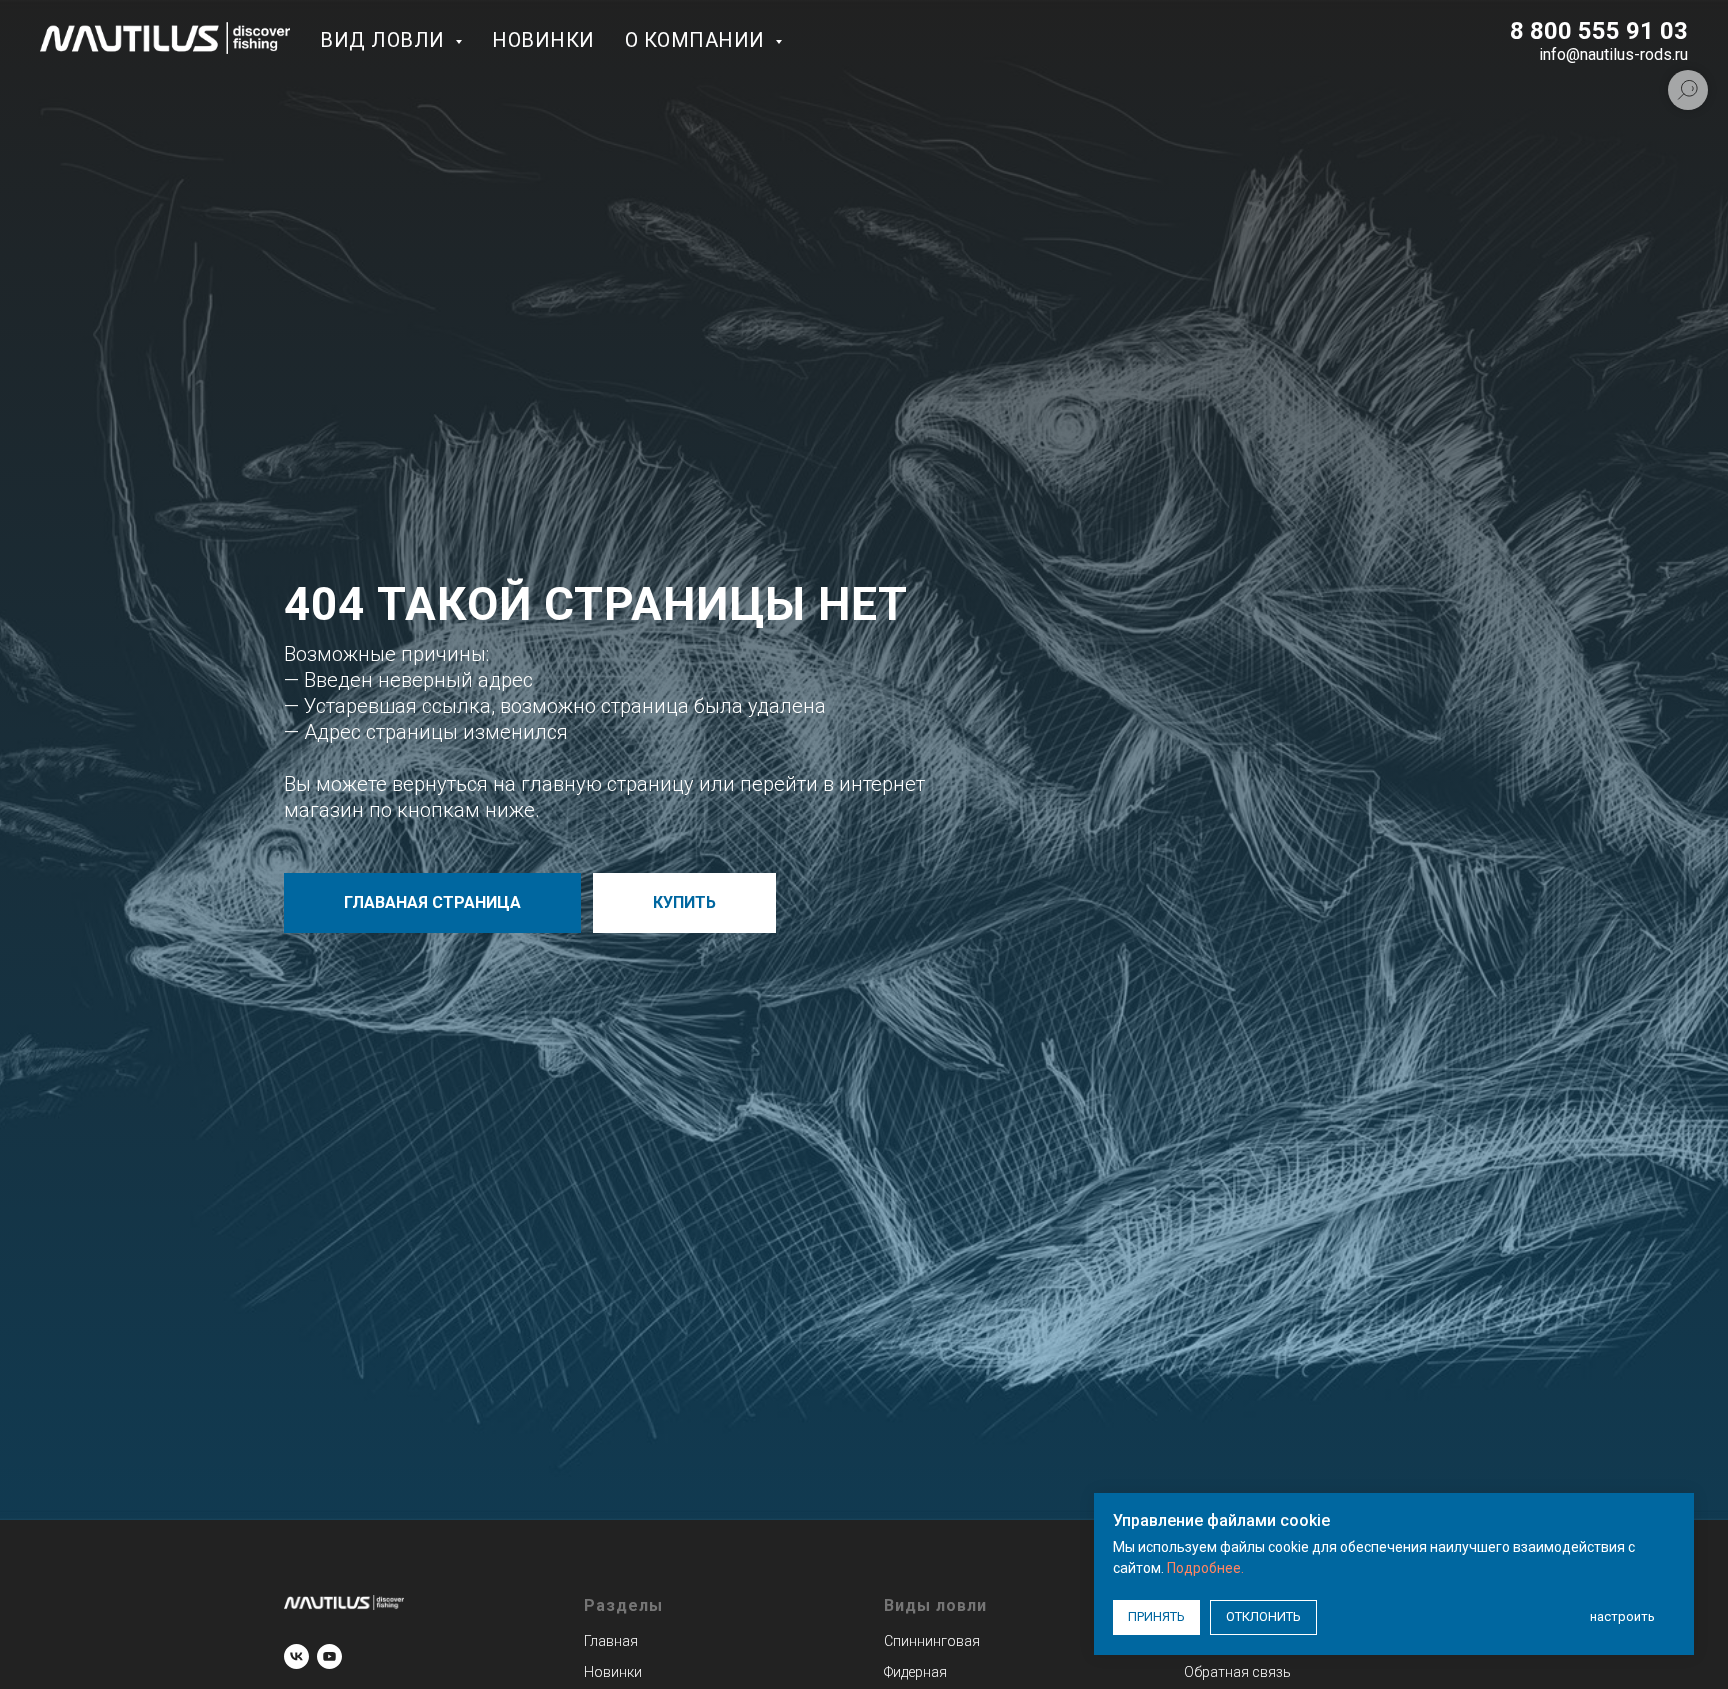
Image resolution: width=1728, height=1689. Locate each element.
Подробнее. (1205, 1568)
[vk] (296, 1656)
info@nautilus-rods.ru (1613, 54)
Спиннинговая (932, 1641)
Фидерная (915, 1672)
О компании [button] (698, 40)
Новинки (543, 40)
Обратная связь (1237, 1672)
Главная (611, 1641)
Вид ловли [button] (385, 40)
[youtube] (329, 1656)
